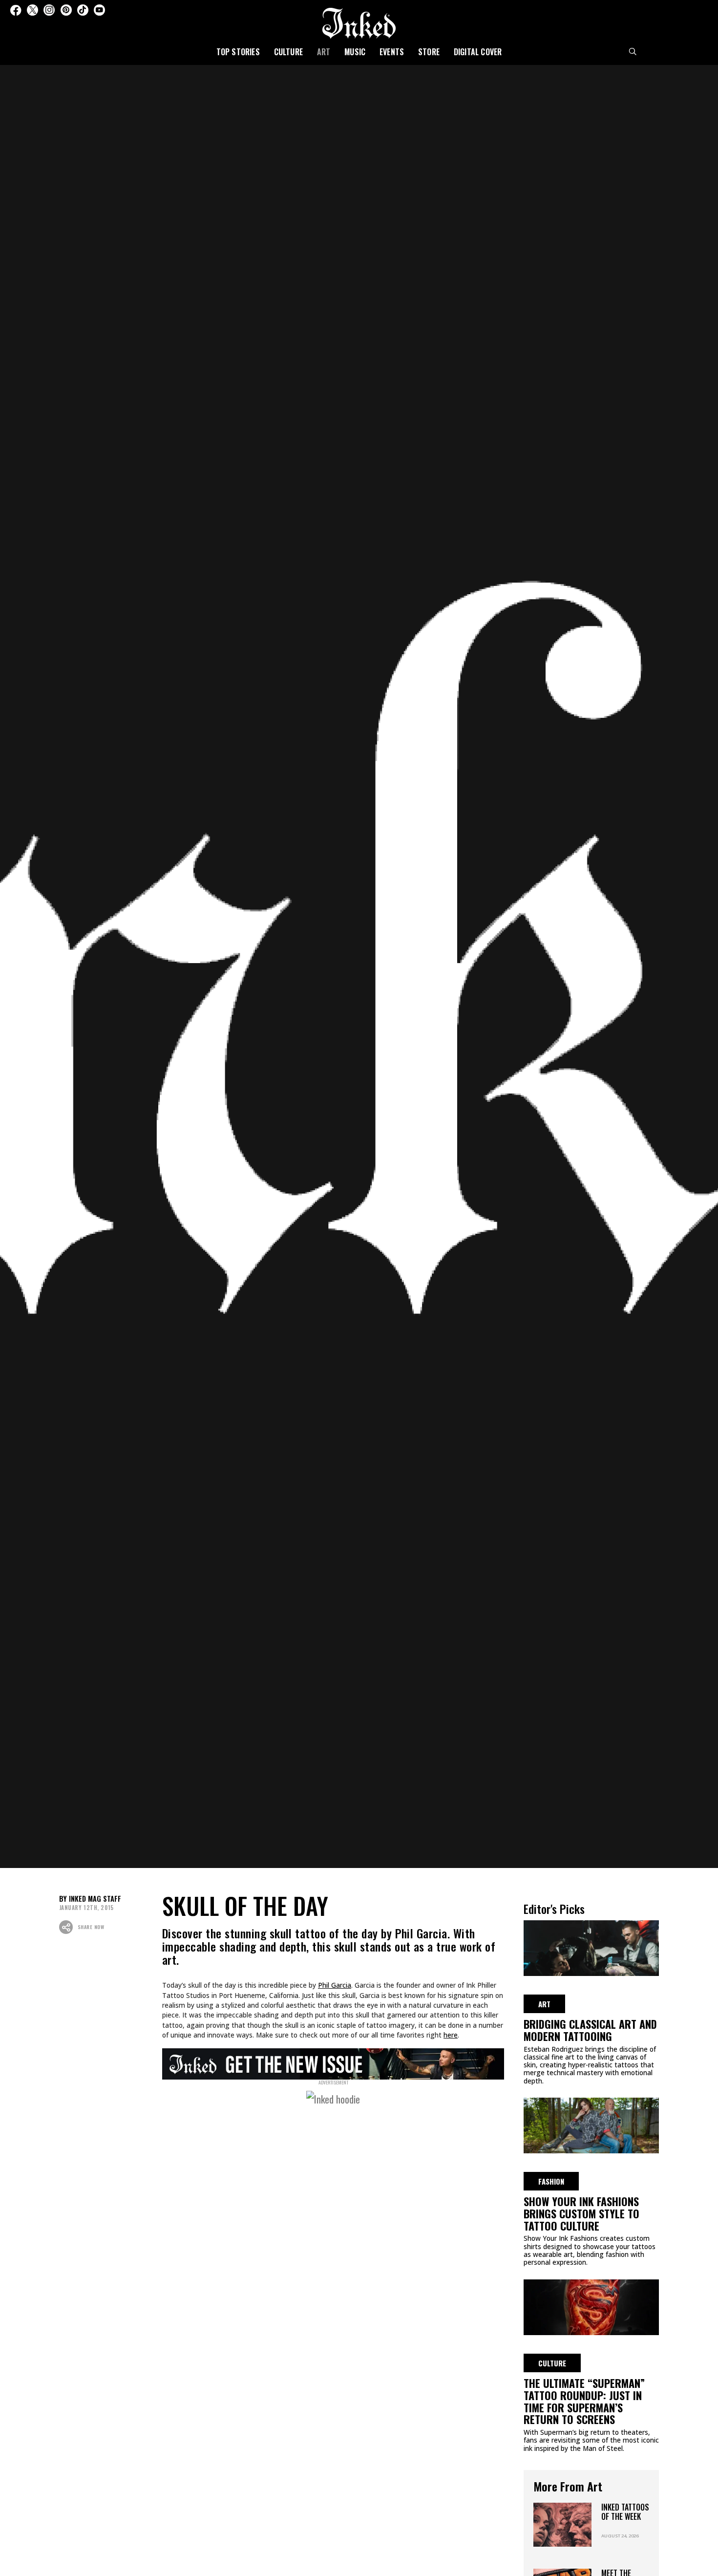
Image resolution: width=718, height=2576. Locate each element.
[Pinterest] (66, 10)
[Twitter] (32, 10)
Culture (288, 52)
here (451, 2035)
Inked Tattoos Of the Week (625, 2512)
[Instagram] (49, 10)
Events (392, 52)
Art (324, 52)
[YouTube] (99, 10)
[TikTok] (83, 10)
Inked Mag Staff (95, 1899)
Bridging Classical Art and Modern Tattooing (590, 2030)
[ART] (591, 1947)
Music (355, 52)
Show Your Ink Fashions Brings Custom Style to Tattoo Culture (581, 2213)
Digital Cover (478, 52)
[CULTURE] (591, 2306)
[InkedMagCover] (333, 2062)
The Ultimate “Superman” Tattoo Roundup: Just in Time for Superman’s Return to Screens (584, 2401)
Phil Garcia (335, 1985)
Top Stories (238, 52)
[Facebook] (16, 10)
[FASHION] (591, 2124)
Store (429, 52)
